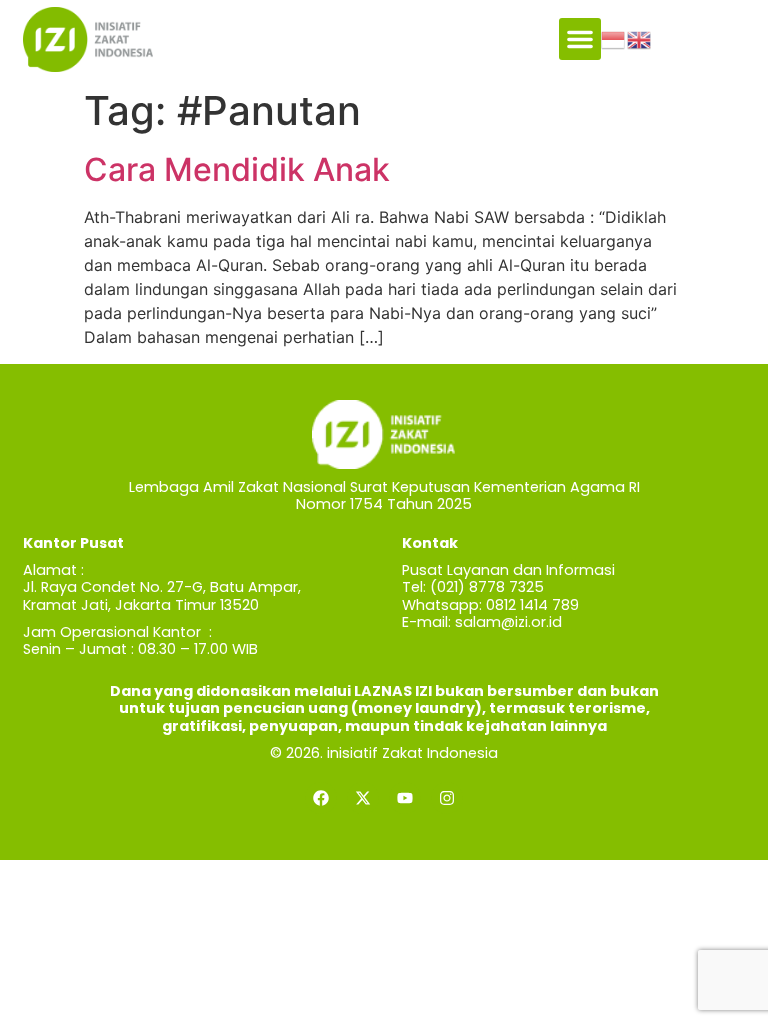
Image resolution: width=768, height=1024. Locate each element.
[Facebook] (321, 798)
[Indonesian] (614, 39)
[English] (640, 39)
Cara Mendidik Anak (237, 169)
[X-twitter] (363, 798)
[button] (580, 39)
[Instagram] (447, 798)
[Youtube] (405, 798)
